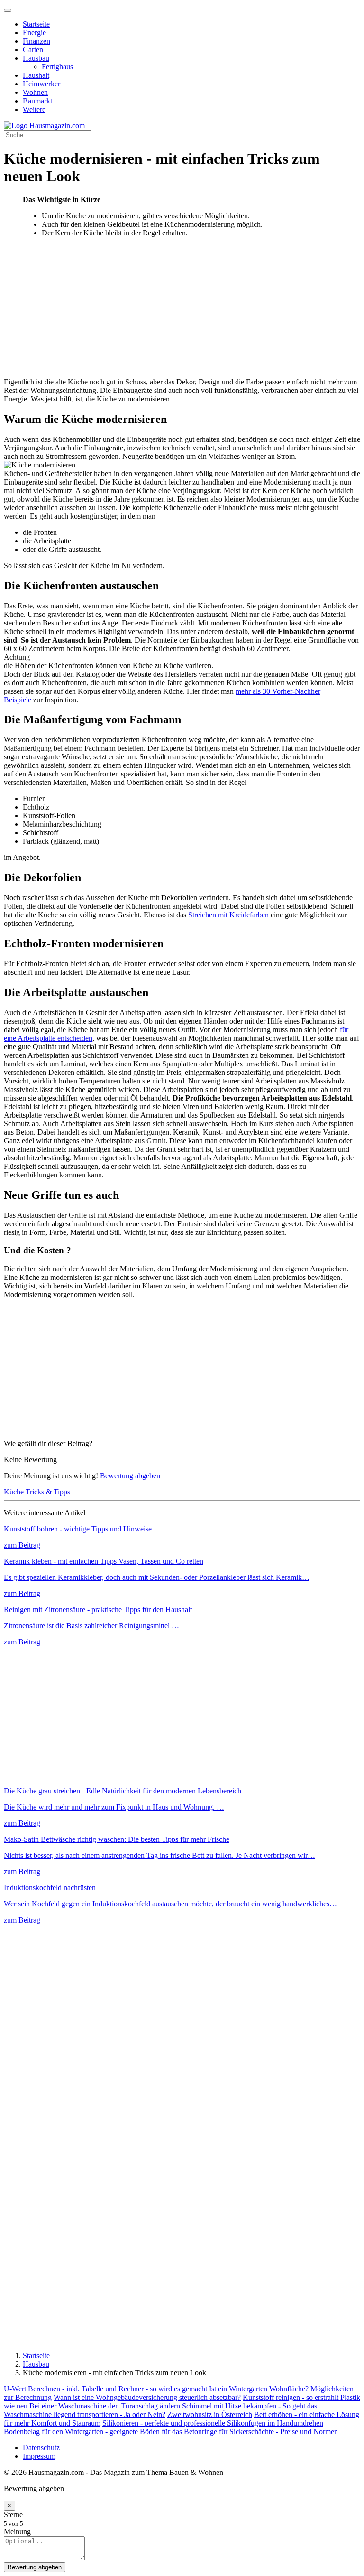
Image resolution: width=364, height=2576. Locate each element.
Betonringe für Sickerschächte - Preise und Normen (261, 2431)
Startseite (36, 24)
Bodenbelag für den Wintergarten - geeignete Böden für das (94, 2431)
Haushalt (36, 75)
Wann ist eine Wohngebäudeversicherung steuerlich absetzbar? (147, 2397)
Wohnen (35, 92)
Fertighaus (57, 67)
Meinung (17, 2532)
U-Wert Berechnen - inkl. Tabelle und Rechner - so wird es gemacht (105, 2389)
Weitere (34, 109)
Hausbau (36, 58)
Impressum (39, 2456)
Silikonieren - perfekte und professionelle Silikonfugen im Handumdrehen (213, 2423)
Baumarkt (37, 101)
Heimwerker (41, 84)
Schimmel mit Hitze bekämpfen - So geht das (250, 2406)
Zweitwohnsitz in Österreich (210, 2414)
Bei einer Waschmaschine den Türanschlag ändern (105, 2406)
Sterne (13, 2515)
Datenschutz (41, 2448)
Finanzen (36, 41)
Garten (33, 50)
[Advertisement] (182, 311)
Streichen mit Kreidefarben (228, 915)
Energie (34, 33)
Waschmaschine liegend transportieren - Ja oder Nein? (85, 2414)
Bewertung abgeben (130, 1476)
